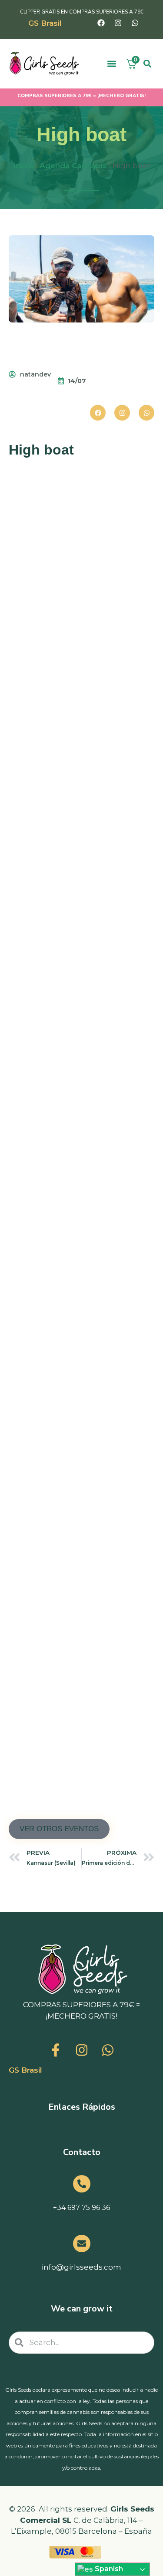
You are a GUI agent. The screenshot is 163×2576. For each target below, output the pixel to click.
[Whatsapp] (135, 23)
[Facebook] (101, 23)
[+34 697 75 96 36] (82, 2184)
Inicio (23, 166)
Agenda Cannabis (73, 166)
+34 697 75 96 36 (81, 2208)
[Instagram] (118, 23)
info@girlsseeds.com (81, 2267)
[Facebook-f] (56, 2050)
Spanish (108, 2569)
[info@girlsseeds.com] (82, 2243)
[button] (112, 64)
